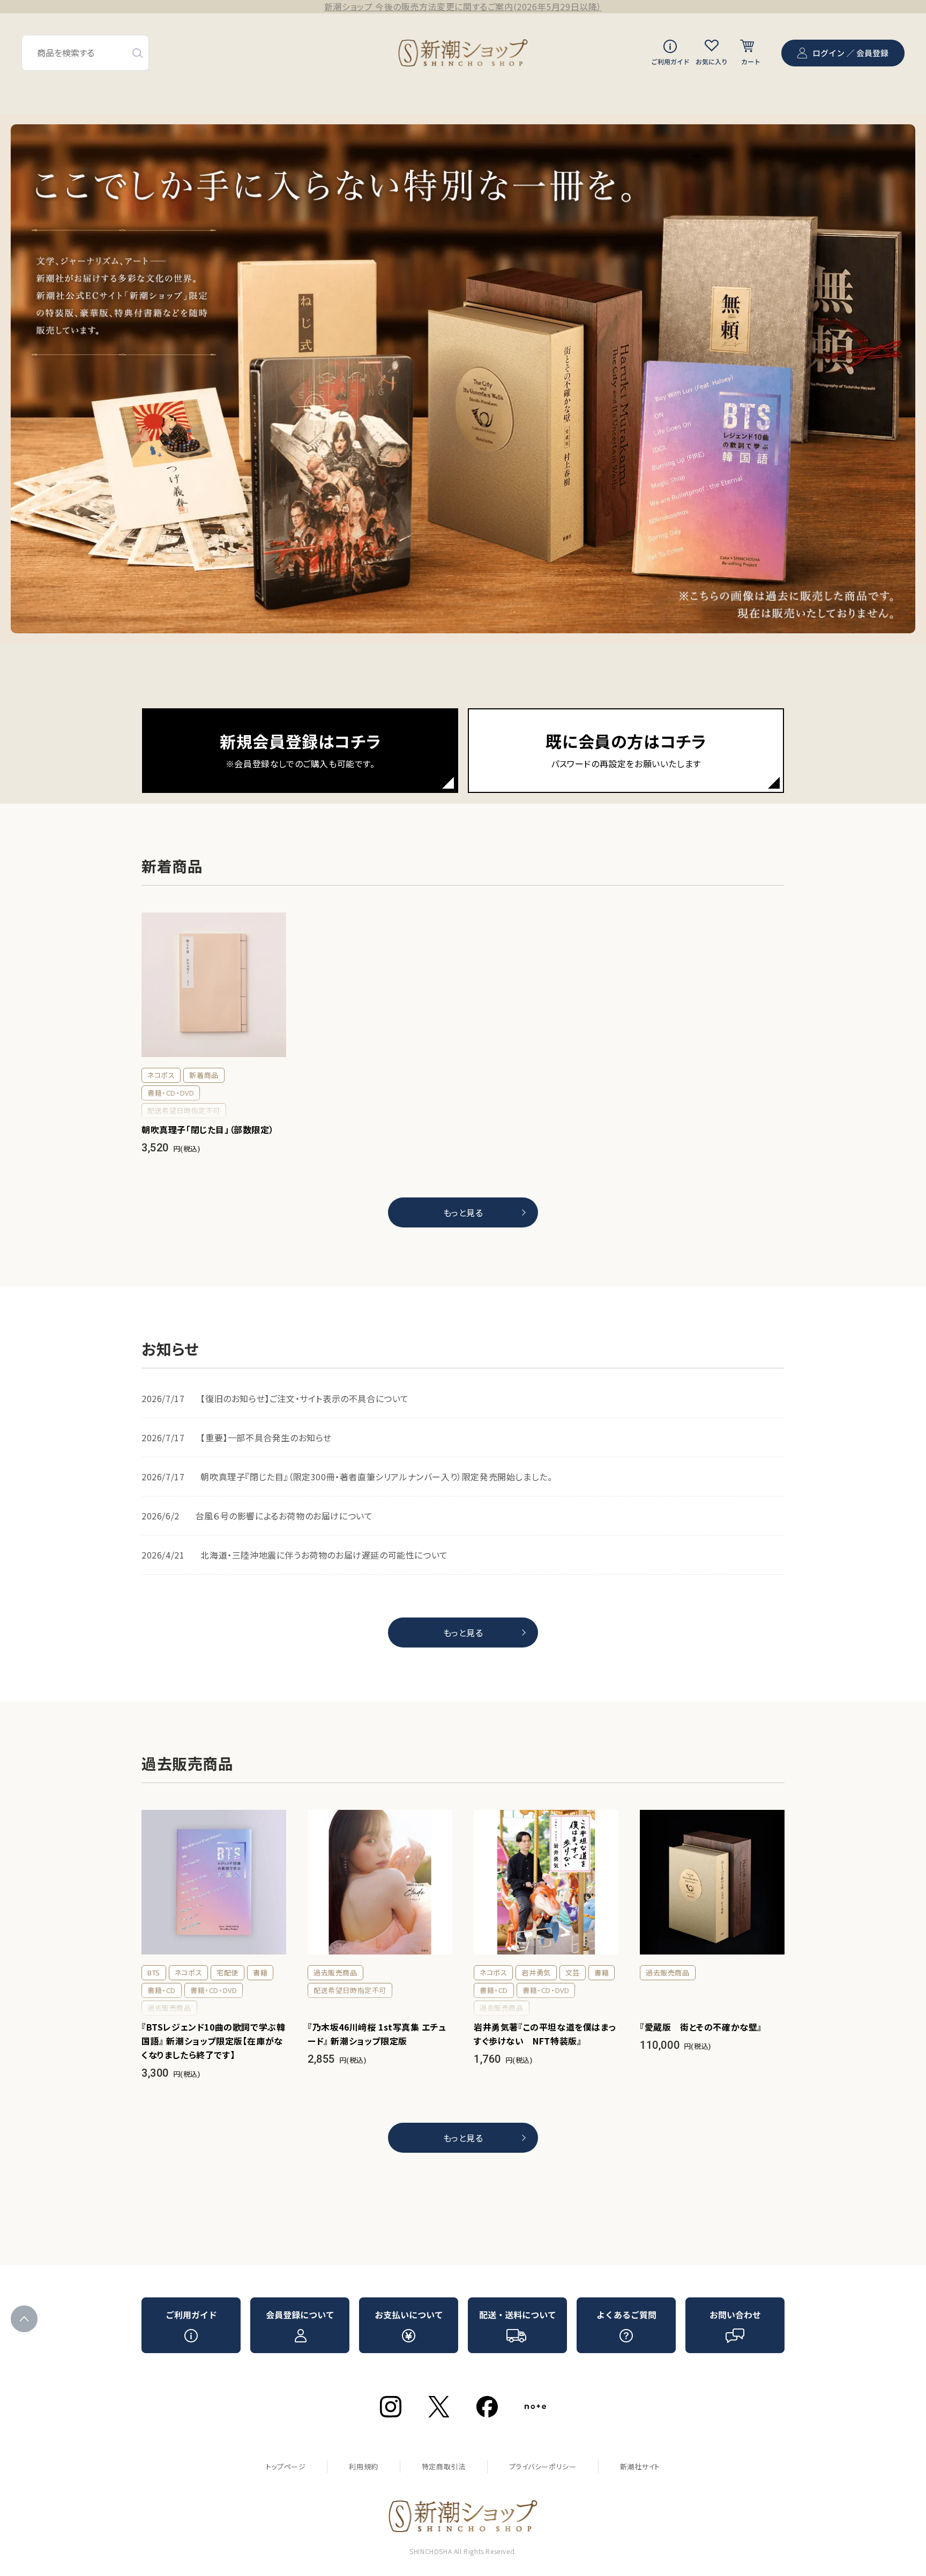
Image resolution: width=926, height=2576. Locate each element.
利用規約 (363, 2466)
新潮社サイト (640, 2466)
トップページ (286, 2466)
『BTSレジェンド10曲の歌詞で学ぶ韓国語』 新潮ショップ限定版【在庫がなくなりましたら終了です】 (213, 2041)
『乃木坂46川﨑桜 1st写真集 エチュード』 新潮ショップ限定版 (377, 2034)
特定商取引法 (444, 2466)
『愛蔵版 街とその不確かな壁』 (701, 2027)
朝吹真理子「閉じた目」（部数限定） (208, 1129)
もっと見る (463, 1212)
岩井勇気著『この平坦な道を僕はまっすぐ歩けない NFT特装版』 (545, 2034)
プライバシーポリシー (543, 2466)
